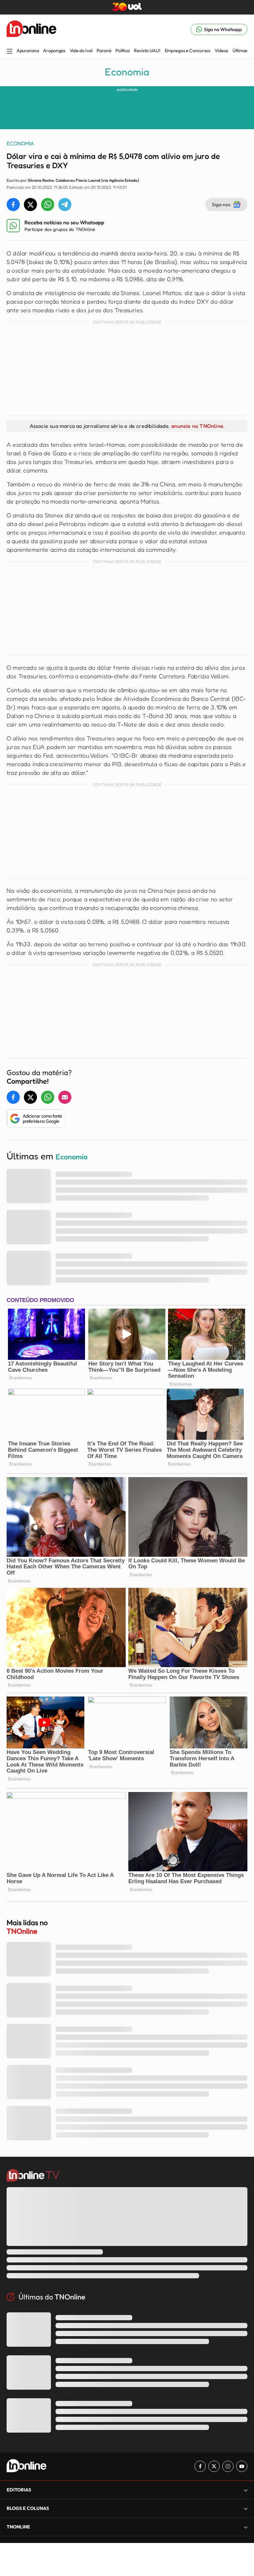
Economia (127, 72)
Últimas (240, 51)
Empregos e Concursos (188, 51)
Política (123, 51)
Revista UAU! (147, 51)
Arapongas (54, 51)
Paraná (104, 51)
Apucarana (28, 51)
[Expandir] (246, 2527)
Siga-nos (221, 204)
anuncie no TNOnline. (198, 426)
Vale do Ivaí (81, 51)
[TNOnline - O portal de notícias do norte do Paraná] (31, 29)
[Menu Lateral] (10, 52)
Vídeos (221, 51)
